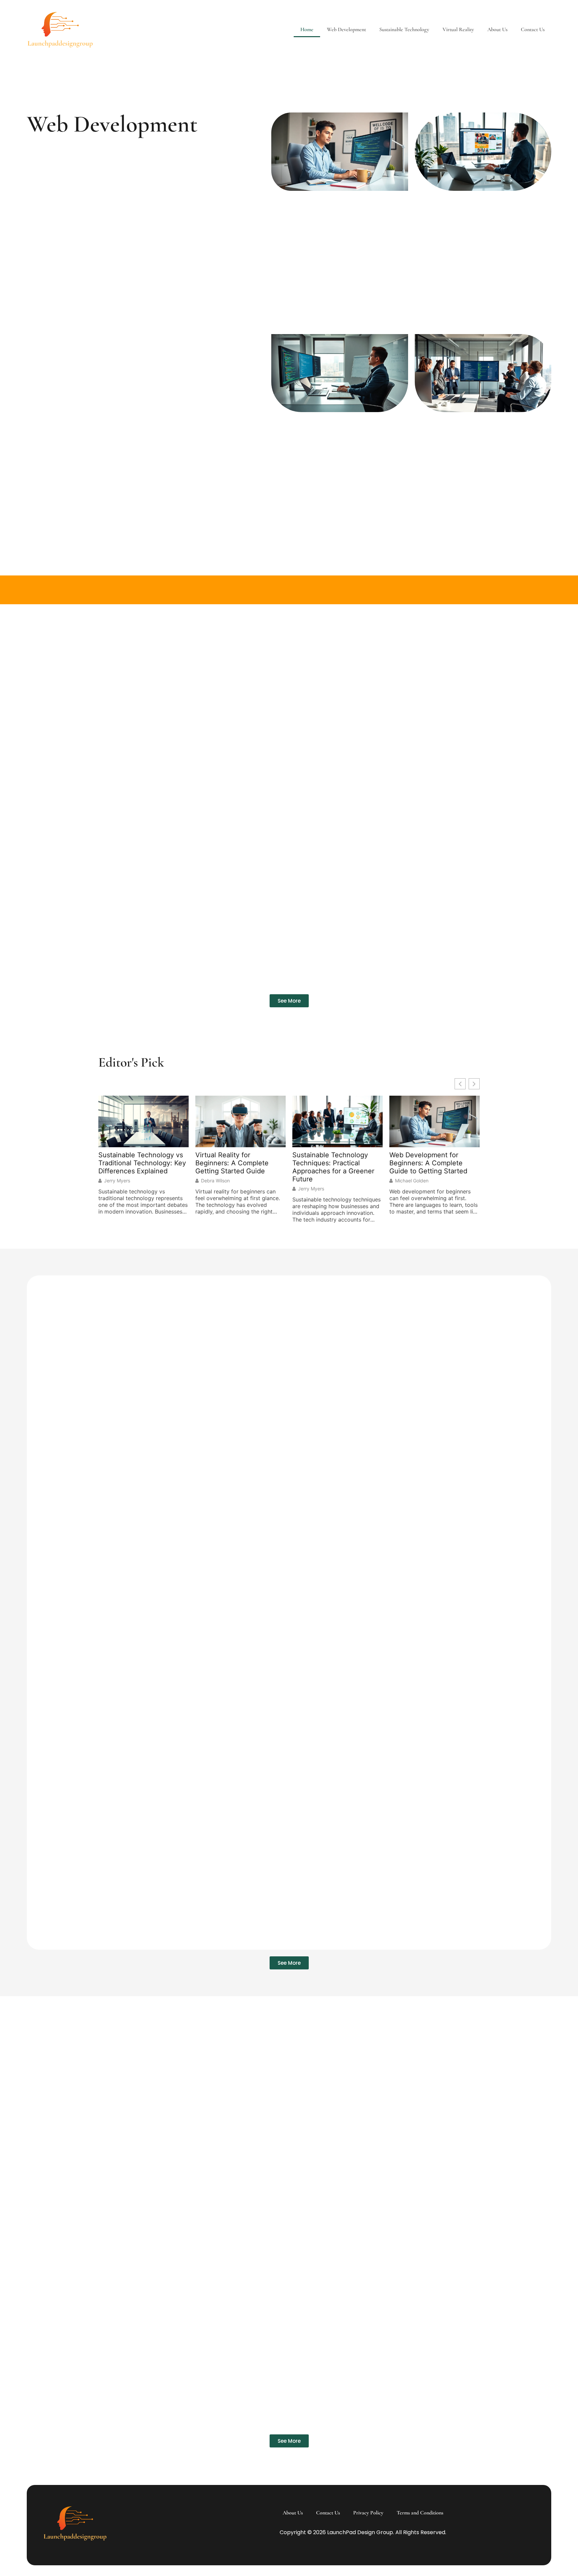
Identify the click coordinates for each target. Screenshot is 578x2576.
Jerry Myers (117, 1181)
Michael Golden (412, 1181)
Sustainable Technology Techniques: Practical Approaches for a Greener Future (333, 1167)
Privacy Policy (368, 2513)
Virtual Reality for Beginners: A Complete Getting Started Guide (232, 1163)
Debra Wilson (215, 1181)
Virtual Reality (458, 29)
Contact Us (533, 29)
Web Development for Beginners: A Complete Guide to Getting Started (428, 1163)
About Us (497, 29)
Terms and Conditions (420, 2513)
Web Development (346, 29)
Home (307, 29)
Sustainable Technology (404, 29)
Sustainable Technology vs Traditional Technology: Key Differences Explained (142, 1163)
